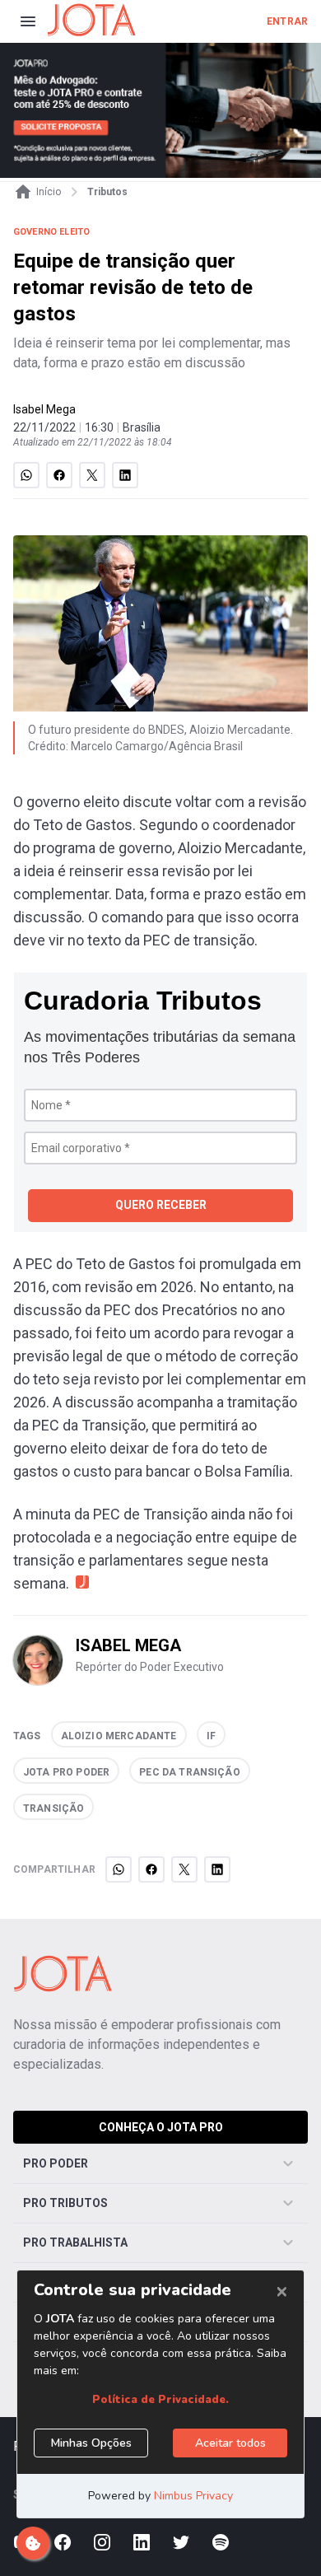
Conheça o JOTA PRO (161, 2127)
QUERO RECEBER (161, 1205)
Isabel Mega (44, 409)
